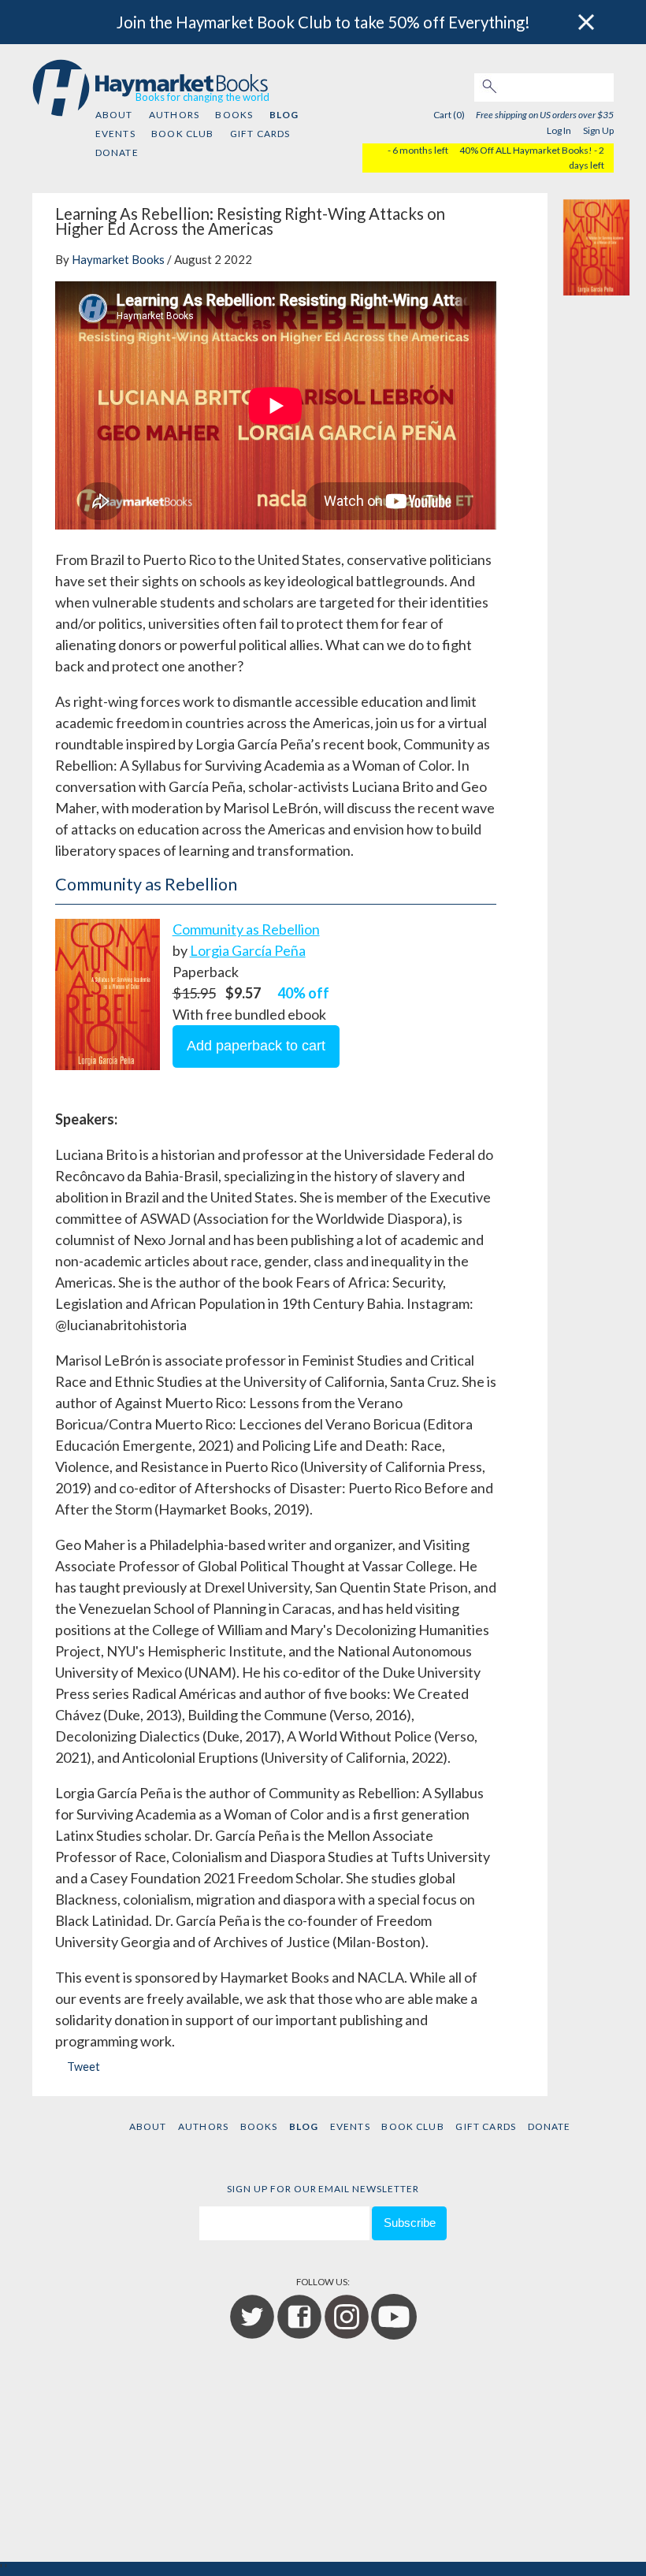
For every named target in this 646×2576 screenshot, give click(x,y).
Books (234, 115)
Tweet (84, 2067)
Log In (559, 130)
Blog (284, 115)
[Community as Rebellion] (596, 244)
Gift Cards (260, 134)
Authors (174, 115)
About (114, 115)
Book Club (182, 134)
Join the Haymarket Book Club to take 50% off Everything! (323, 22)
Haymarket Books (118, 259)
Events (115, 134)
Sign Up (598, 130)
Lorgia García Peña (248, 950)
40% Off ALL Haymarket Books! (526, 150)
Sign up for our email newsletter (323, 2189)
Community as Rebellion (246, 929)
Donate (117, 152)
